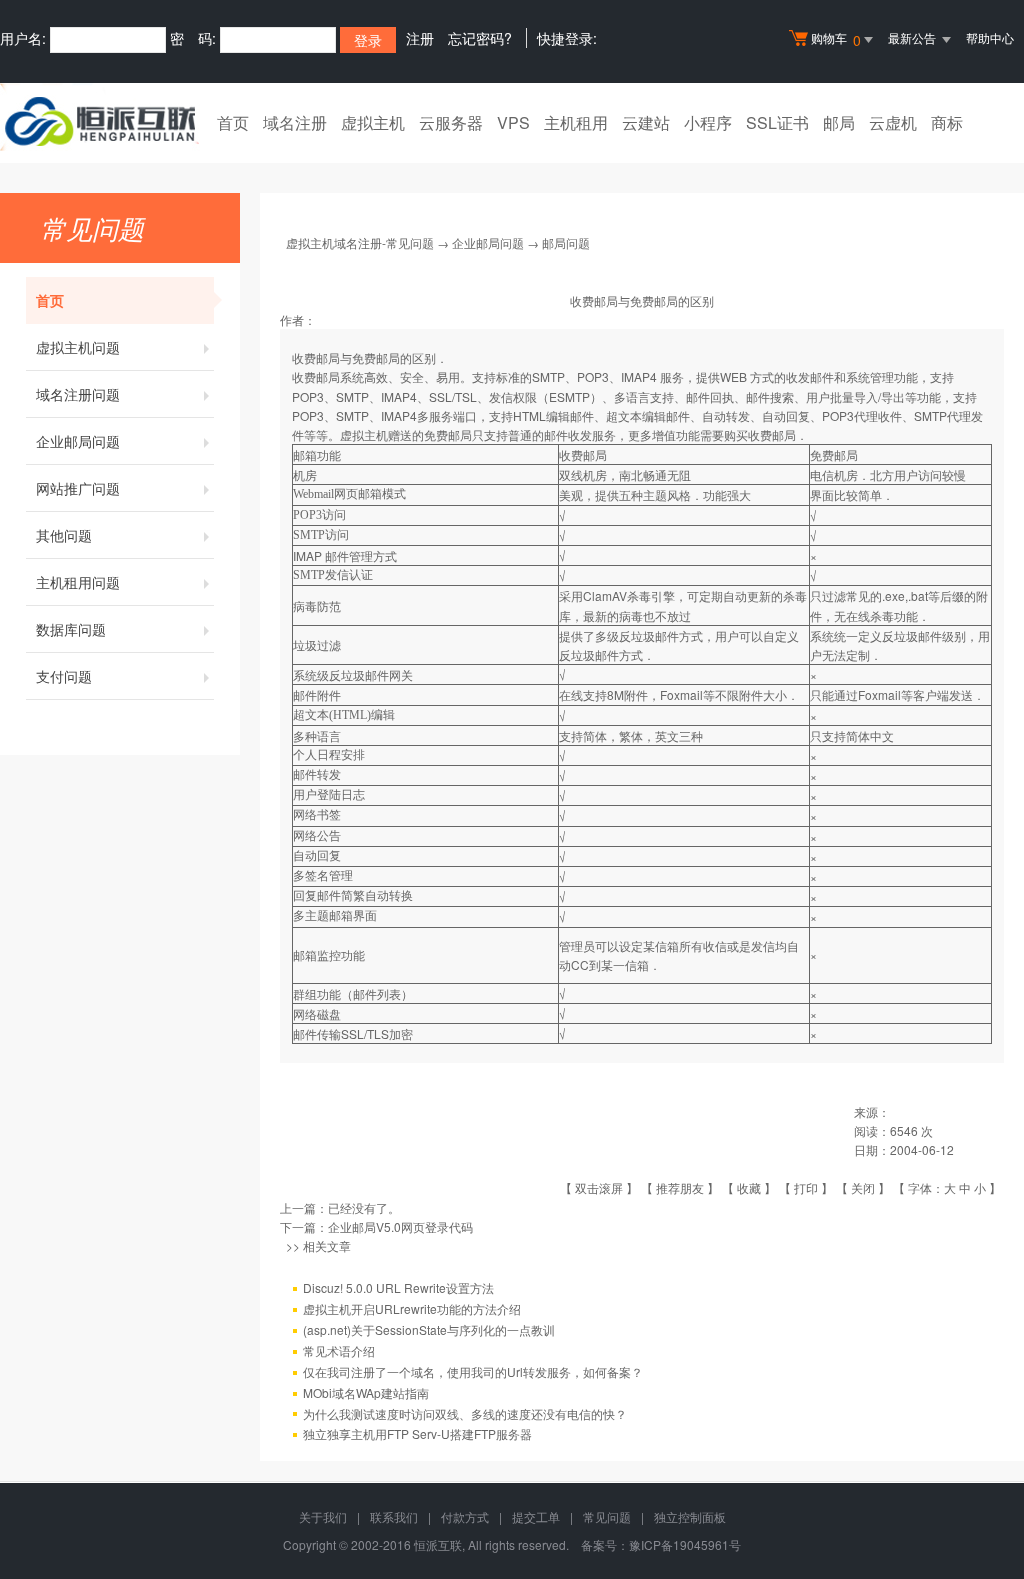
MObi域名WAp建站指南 (366, 1392)
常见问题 (607, 1516)
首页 (233, 122)
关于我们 (323, 1516)
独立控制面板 (690, 1516)
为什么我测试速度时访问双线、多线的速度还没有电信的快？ (465, 1413)
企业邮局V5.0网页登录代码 (400, 1226)
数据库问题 (71, 629)
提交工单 (536, 1516)
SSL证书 (777, 122)
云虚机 (893, 122)
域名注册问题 (78, 394)
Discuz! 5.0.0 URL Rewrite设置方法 (398, 1287)
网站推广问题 (78, 488)
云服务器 (451, 122)
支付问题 (64, 676)
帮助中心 (990, 37)
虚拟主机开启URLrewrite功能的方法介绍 (412, 1308)
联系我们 (394, 1516)
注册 (420, 38)
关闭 (863, 1187)
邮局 (839, 122)
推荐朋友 (680, 1187)
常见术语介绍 (339, 1350)
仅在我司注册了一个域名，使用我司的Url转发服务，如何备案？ (473, 1371)
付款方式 (465, 1516)
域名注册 (295, 122)
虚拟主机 (373, 122)
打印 (806, 1187)
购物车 (836, 39)
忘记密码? (480, 38)
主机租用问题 (78, 582)
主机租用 (576, 122)
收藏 (749, 1187)
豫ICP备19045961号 (685, 1544)
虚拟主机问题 (78, 347)
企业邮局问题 (78, 441)
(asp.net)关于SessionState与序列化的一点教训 (429, 1329)
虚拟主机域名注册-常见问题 (360, 242)
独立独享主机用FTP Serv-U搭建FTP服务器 (417, 1433)
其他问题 (64, 535)
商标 (947, 122)
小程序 (708, 122)
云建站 (646, 122)
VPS (513, 122)
